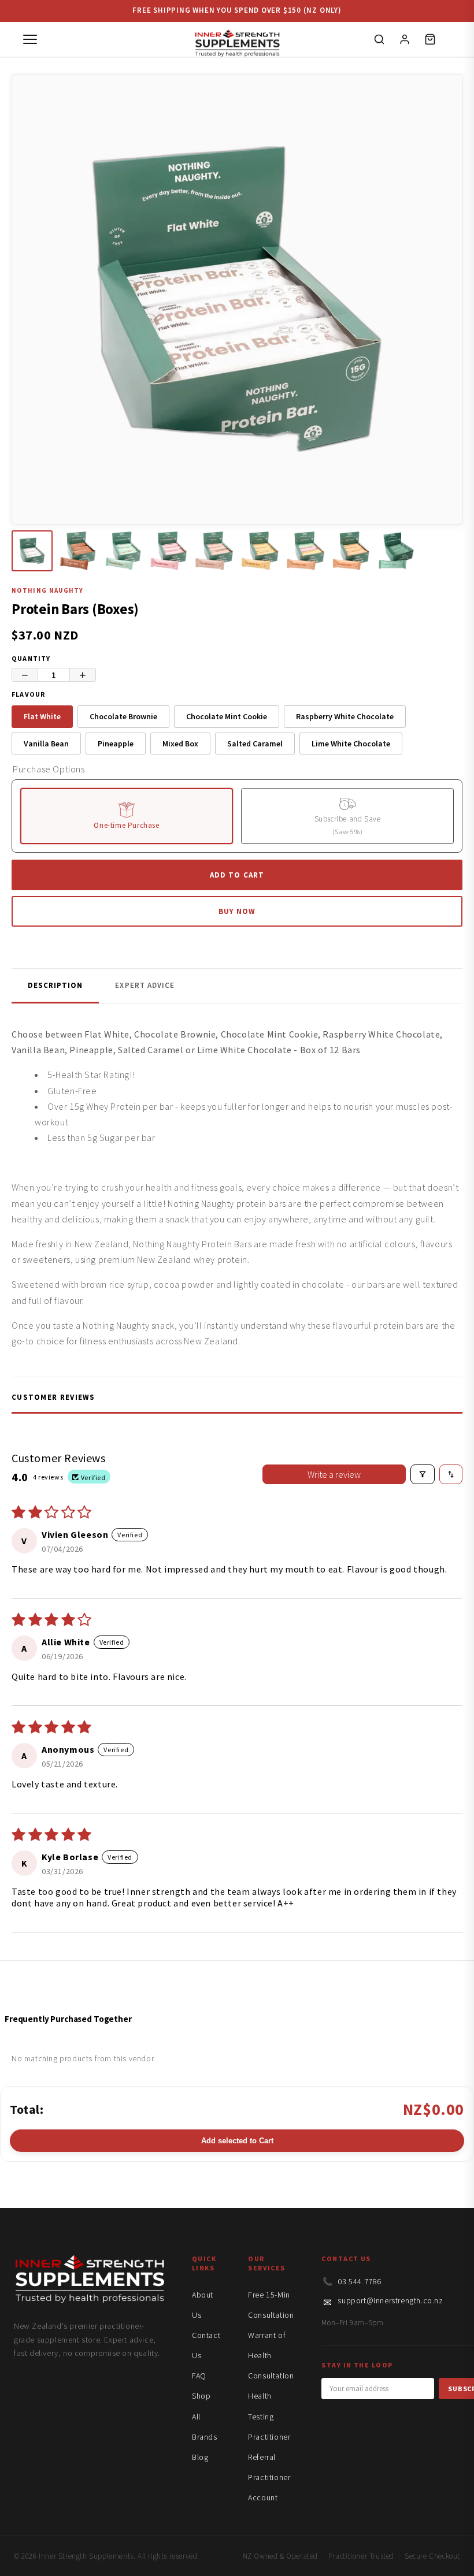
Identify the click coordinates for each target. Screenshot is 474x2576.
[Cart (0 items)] (430, 39)
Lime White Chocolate (351, 744)
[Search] (379, 39)
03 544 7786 (360, 2281)
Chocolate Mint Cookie (227, 716)
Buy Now (237, 911)
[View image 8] (351, 551)
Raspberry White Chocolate (345, 716)
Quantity (31, 658)
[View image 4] (169, 551)
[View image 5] (214, 551)
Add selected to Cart (237, 2141)
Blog (200, 2457)
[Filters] (423, 1474)
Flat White (42, 716)
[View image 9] (396, 551)
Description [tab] (55, 985)
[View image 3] (123, 551)
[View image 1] (32, 551)
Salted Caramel (255, 744)
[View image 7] (305, 551)
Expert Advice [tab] (145, 985)
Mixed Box (180, 744)
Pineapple (116, 744)
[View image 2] (78, 551)
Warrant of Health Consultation (271, 2355)
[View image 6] (260, 551)
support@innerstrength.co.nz (390, 2300)
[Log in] (405, 39)
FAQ (199, 2376)
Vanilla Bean (46, 744)
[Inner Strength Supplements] (237, 40)
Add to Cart (237, 875)
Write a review (334, 1474)
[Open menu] (30, 39)
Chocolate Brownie (123, 716)
